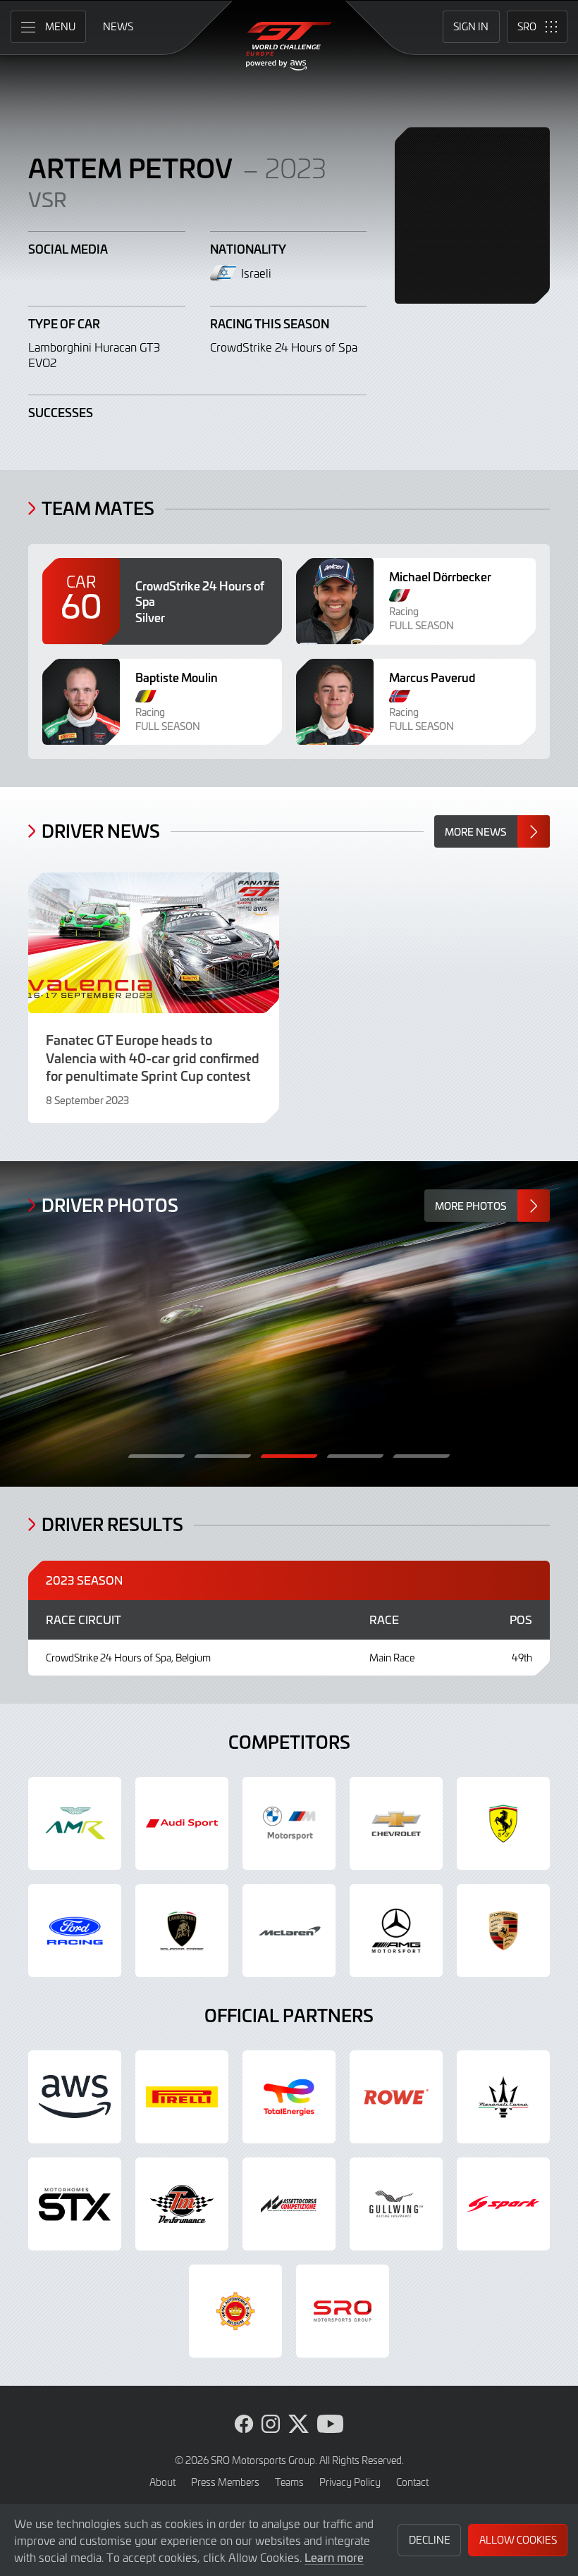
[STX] (75, 2204)
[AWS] (75, 2097)
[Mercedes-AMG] (396, 1931)
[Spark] (503, 2204)
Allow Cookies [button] (518, 2540)
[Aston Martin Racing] (75, 1823)
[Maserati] (503, 2097)
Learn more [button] (334, 2557)
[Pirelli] (182, 2097)
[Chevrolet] (396, 1823)
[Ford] (75, 1931)
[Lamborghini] (182, 1931)
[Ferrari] (503, 1823)
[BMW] (289, 1823)
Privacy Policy (350, 2482)
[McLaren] (289, 1931)
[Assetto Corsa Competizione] (289, 2204)
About (162, 2482)
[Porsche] (503, 1931)
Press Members (225, 2482)
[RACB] (235, 2311)
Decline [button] (430, 2540)
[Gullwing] (396, 2204)
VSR (48, 199)
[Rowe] (396, 2097)
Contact (412, 2482)
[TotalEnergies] (289, 2097)
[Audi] (182, 1823)
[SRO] (343, 2311)
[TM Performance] (182, 2204)
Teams (289, 2482)
